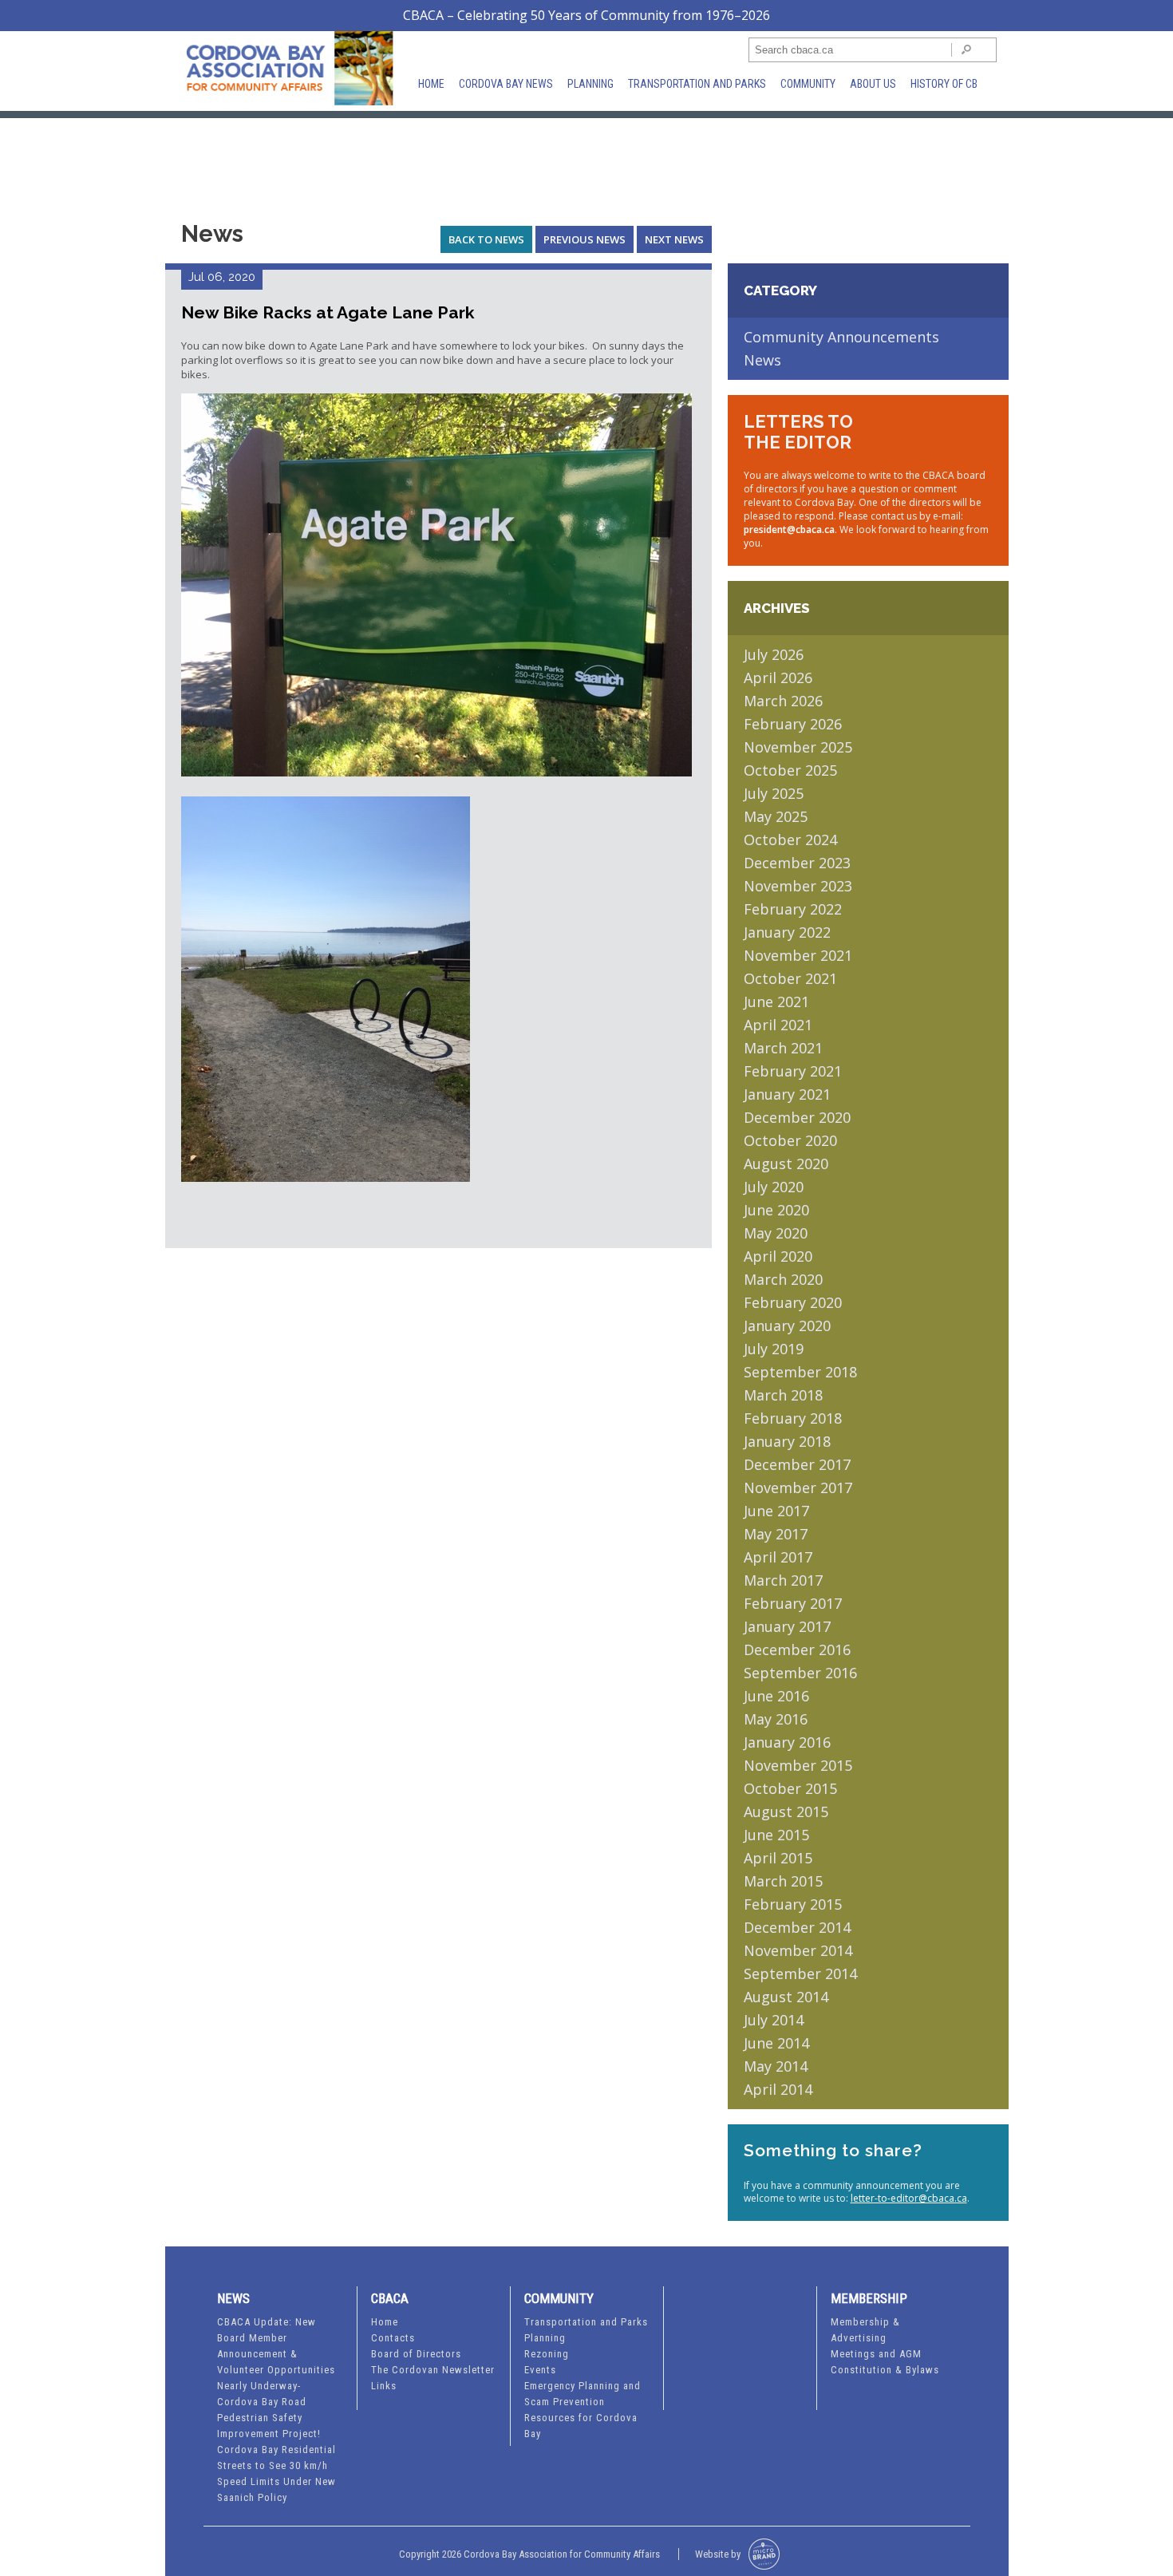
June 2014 (776, 2043)
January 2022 (787, 932)
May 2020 (776, 1233)
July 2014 (774, 2020)
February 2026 (793, 724)
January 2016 (787, 1742)
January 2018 (787, 1441)
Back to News (486, 239)
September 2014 (800, 1973)
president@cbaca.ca (789, 529)
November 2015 (798, 1765)
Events (540, 2370)
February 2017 (793, 1603)
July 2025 (774, 793)
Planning (590, 84)
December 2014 (797, 1927)
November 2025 (798, 747)
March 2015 (783, 1881)
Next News (674, 239)
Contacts (393, 2338)
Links (384, 2386)
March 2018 (783, 1395)
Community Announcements (841, 337)
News (762, 360)
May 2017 (776, 1534)
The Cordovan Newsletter (433, 2370)
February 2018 (793, 1418)
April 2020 (778, 1256)
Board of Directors (416, 2354)
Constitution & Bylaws (885, 2370)
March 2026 (783, 701)
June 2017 (776, 1511)
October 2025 (790, 770)
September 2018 (800, 1372)
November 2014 (798, 1950)
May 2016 (776, 1719)
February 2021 (793, 1071)
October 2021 (790, 978)
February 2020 (793, 1302)
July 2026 (774, 654)
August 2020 (786, 1164)
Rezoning (547, 2354)
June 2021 (776, 1002)
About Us (873, 84)
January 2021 (787, 1094)
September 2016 (800, 1673)
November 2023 (798, 886)
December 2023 (797, 863)
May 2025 (776, 816)
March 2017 (783, 1580)
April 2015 (778, 1858)
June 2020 (776, 1210)
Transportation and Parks (697, 84)
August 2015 (786, 1811)
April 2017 (778, 1557)
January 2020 (787, 1326)
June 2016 (776, 1696)
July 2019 (774, 1349)
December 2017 (797, 1464)
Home (431, 84)
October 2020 (790, 1140)
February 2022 (793, 909)
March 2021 (783, 1048)
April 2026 (778, 678)
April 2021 (778, 1025)
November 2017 (798, 1488)
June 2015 (776, 1835)
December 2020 (797, 1117)
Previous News (585, 239)
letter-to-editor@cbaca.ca (909, 2198)
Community (808, 84)
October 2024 (790, 840)
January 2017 (787, 1626)
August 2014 (786, 1997)
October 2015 (790, 1788)
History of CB (944, 84)
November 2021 (798, 955)
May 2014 (776, 2066)
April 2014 (778, 2089)
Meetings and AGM (876, 2354)
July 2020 (774, 1187)
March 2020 (783, 1279)
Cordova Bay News (506, 84)
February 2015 (793, 1904)
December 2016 (797, 1650)
